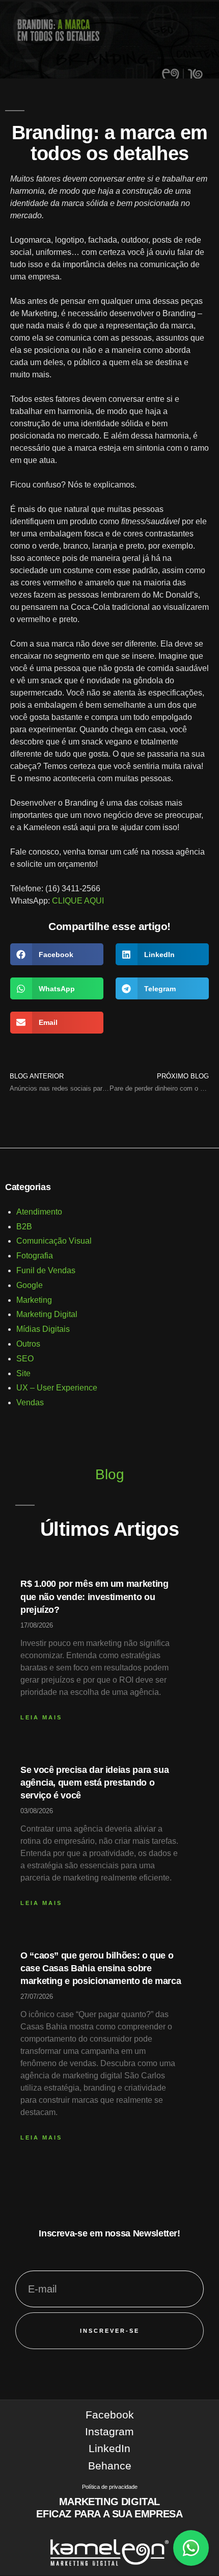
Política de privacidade (110, 2487)
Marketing (34, 1300)
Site (23, 1373)
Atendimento (39, 1212)
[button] (57, 954)
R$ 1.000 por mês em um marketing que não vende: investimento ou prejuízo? (94, 1596)
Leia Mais (41, 1717)
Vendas (30, 1402)
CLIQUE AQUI (78, 901)
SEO (25, 1359)
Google (30, 1285)
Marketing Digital (47, 1314)
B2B (24, 1227)
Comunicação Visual (54, 1241)
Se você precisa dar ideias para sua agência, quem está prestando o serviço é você (94, 1783)
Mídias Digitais (43, 1329)
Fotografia (35, 1256)
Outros (28, 1344)
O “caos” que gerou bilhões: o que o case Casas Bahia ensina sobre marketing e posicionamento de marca (101, 1968)
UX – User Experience (57, 1388)
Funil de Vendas (46, 1270)
